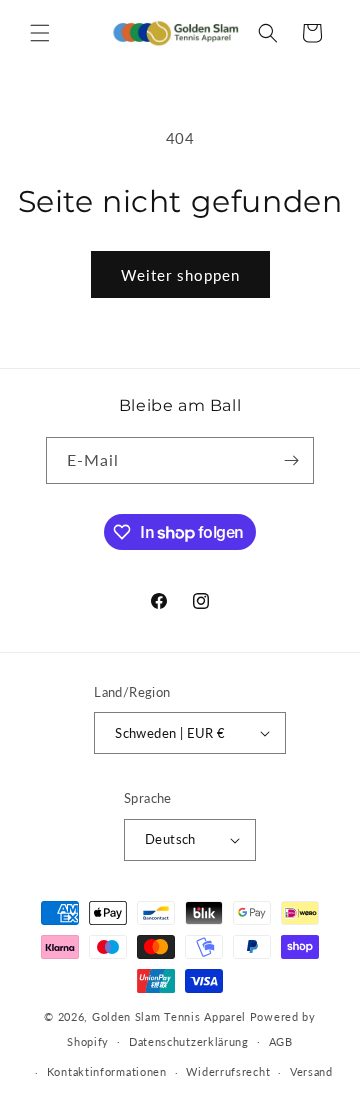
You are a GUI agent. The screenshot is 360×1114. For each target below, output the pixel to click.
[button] (40, 33)
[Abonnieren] (291, 460)
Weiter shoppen (180, 275)
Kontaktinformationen (107, 1071)
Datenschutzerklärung (189, 1041)
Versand (311, 1071)
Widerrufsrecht (228, 1071)
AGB (281, 1041)
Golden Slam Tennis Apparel (171, 1016)
